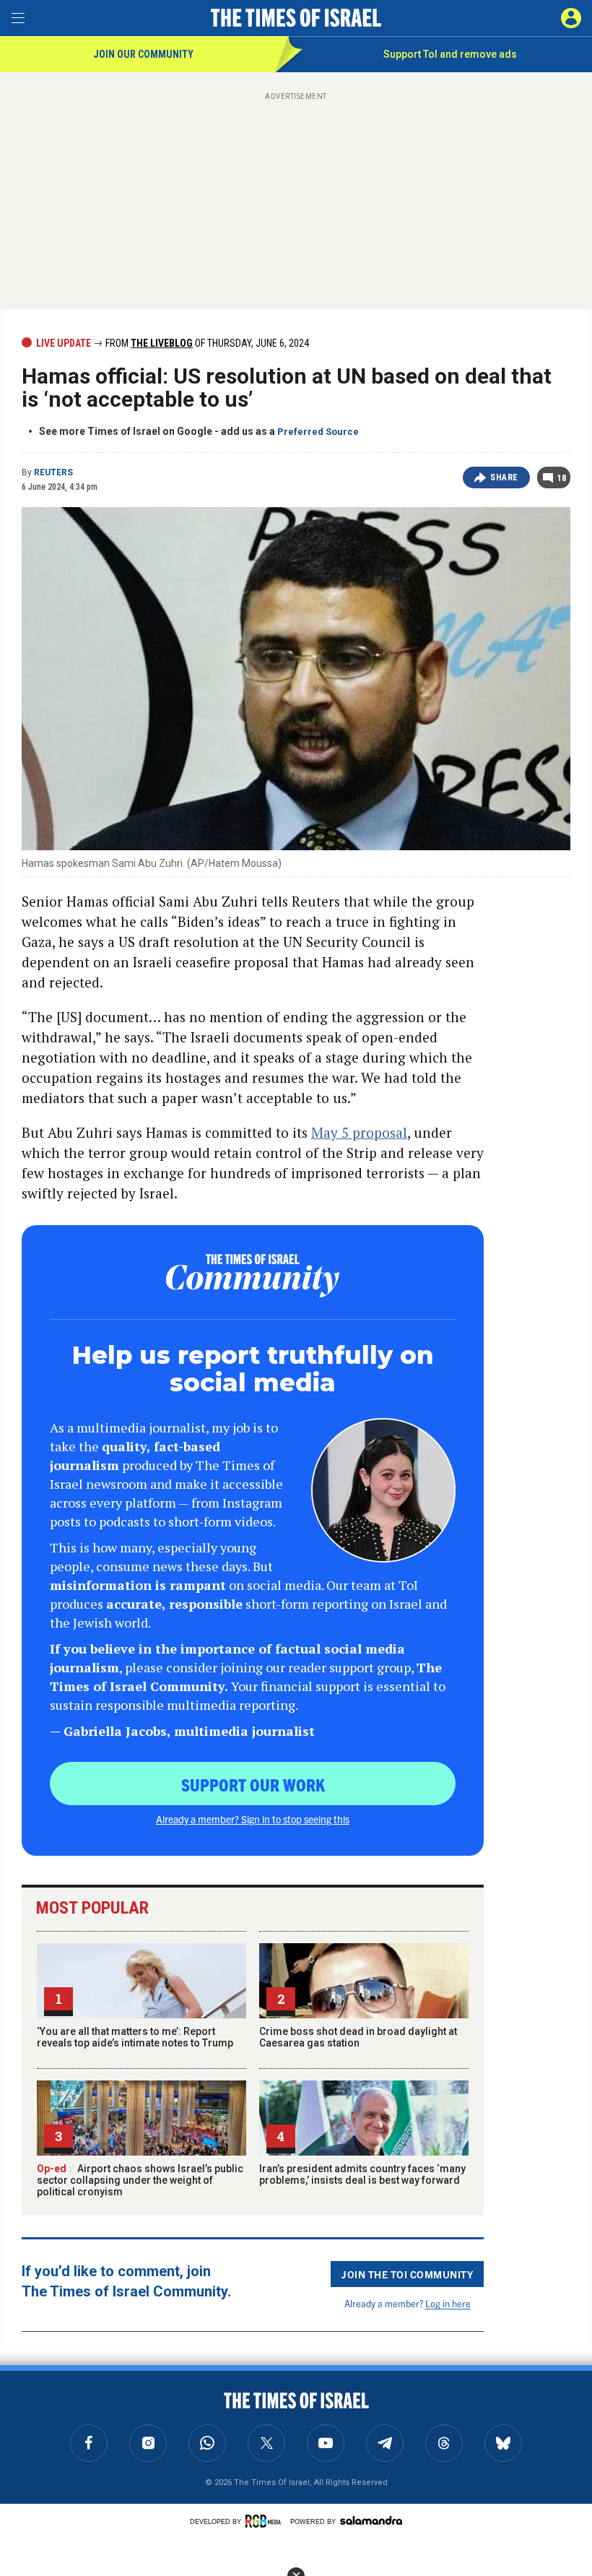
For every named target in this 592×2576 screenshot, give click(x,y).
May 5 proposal (359, 1132)
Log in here (448, 2303)
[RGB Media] (266, 2521)
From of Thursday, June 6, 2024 (206, 343)
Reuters (53, 472)
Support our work (253, 1784)
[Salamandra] (371, 2520)
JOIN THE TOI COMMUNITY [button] (407, 2274)
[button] (571, 18)
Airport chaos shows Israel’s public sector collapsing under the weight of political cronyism (140, 2180)
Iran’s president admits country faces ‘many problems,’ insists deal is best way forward (362, 2174)
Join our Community (143, 54)
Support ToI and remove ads (450, 54)
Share (504, 477)
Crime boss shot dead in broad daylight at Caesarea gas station (358, 2037)
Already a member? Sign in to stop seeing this (253, 1819)
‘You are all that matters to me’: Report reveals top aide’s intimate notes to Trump (135, 2037)
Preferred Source (318, 432)
